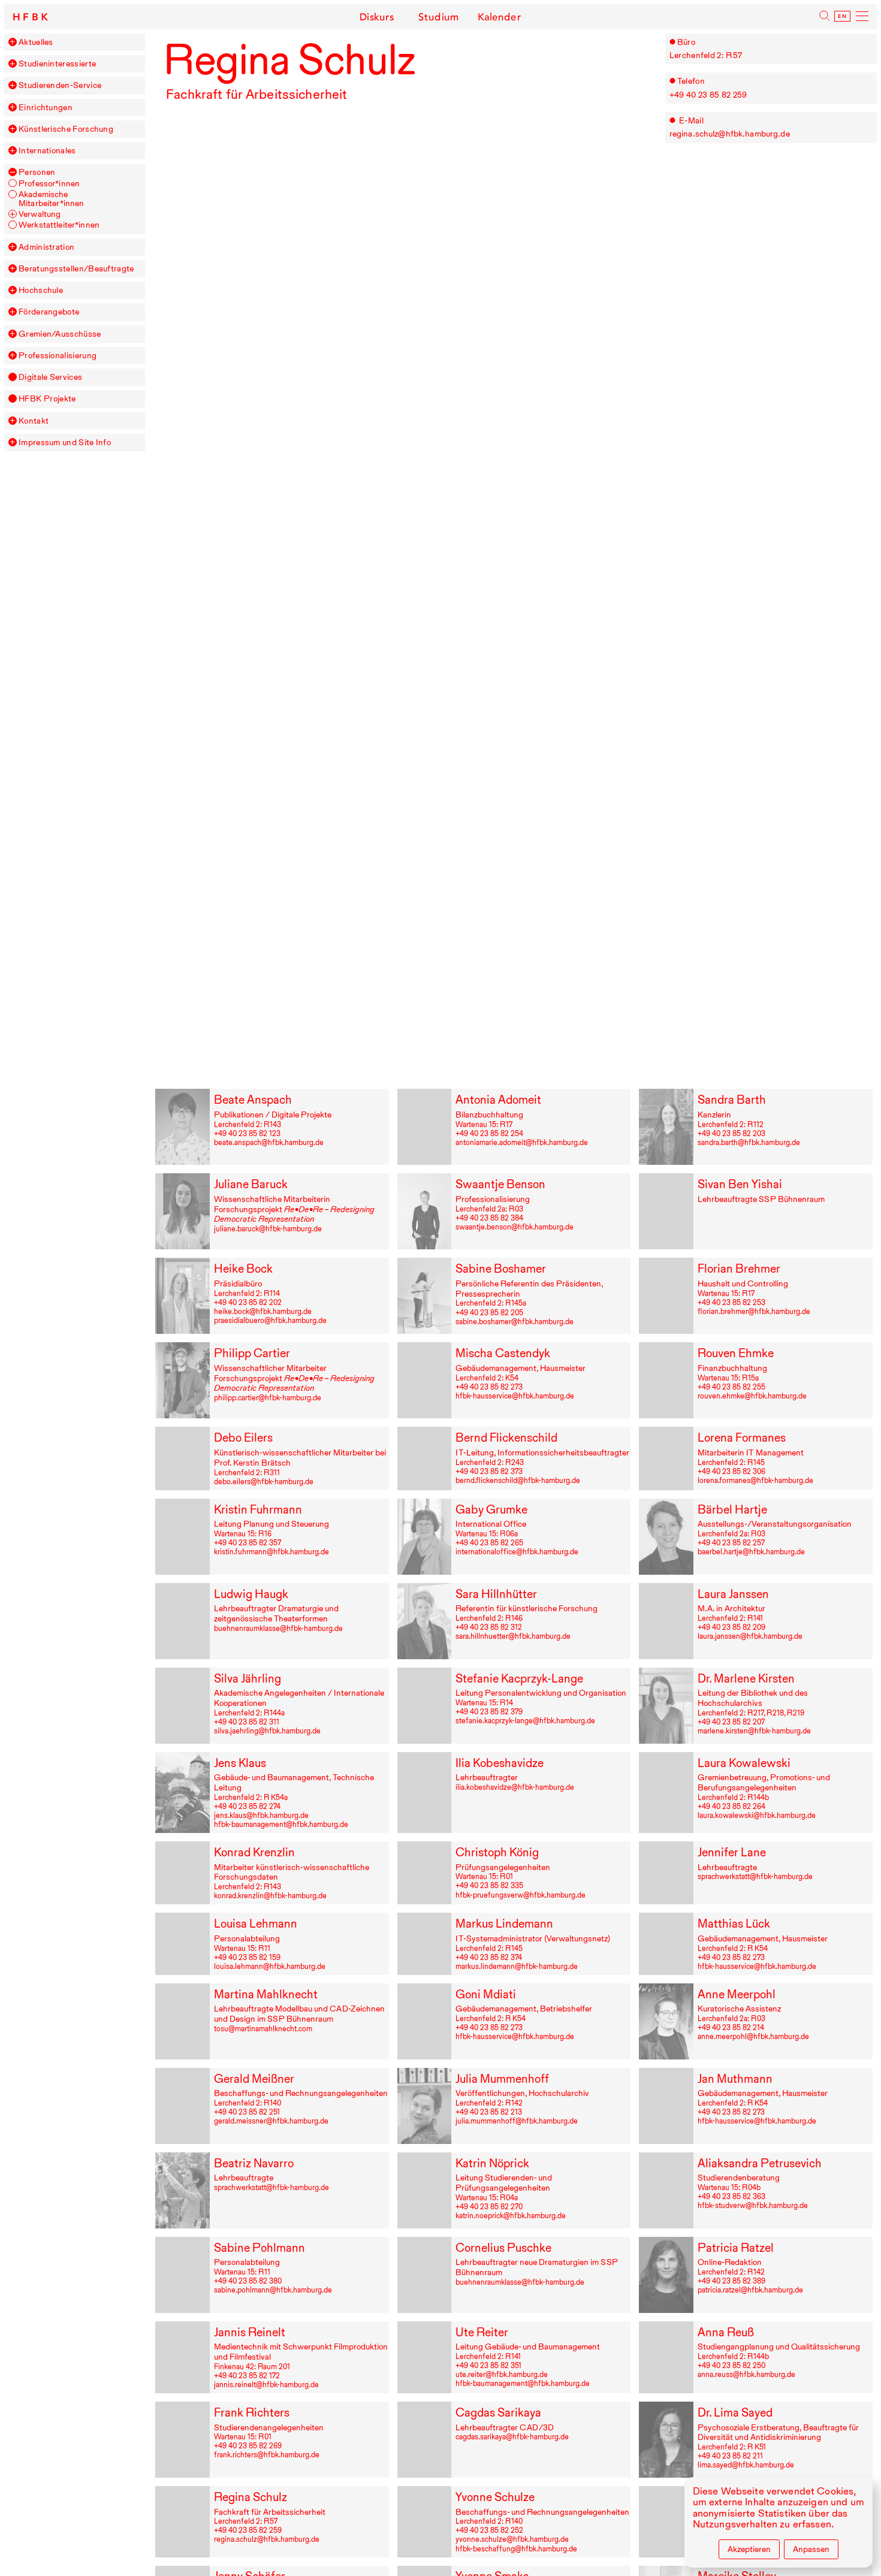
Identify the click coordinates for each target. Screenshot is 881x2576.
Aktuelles (36, 42)
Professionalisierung (58, 356)
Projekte (47, 399)
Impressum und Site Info (65, 443)
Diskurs (377, 17)
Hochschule (41, 290)
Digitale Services (50, 377)
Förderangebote (49, 312)
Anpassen (811, 2549)
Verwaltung (40, 214)
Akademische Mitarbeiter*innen (51, 199)
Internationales (47, 151)
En (842, 16)
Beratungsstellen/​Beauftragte (76, 269)
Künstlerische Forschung (66, 129)
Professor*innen (49, 184)
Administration (46, 247)
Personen (37, 172)
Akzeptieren (749, 2549)
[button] (13, 42)
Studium (438, 17)
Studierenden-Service (60, 85)
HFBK (32, 17)
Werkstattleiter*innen (59, 225)
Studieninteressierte (57, 64)
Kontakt (34, 421)
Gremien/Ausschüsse (60, 334)
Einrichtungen (46, 108)
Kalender (500, 17)
